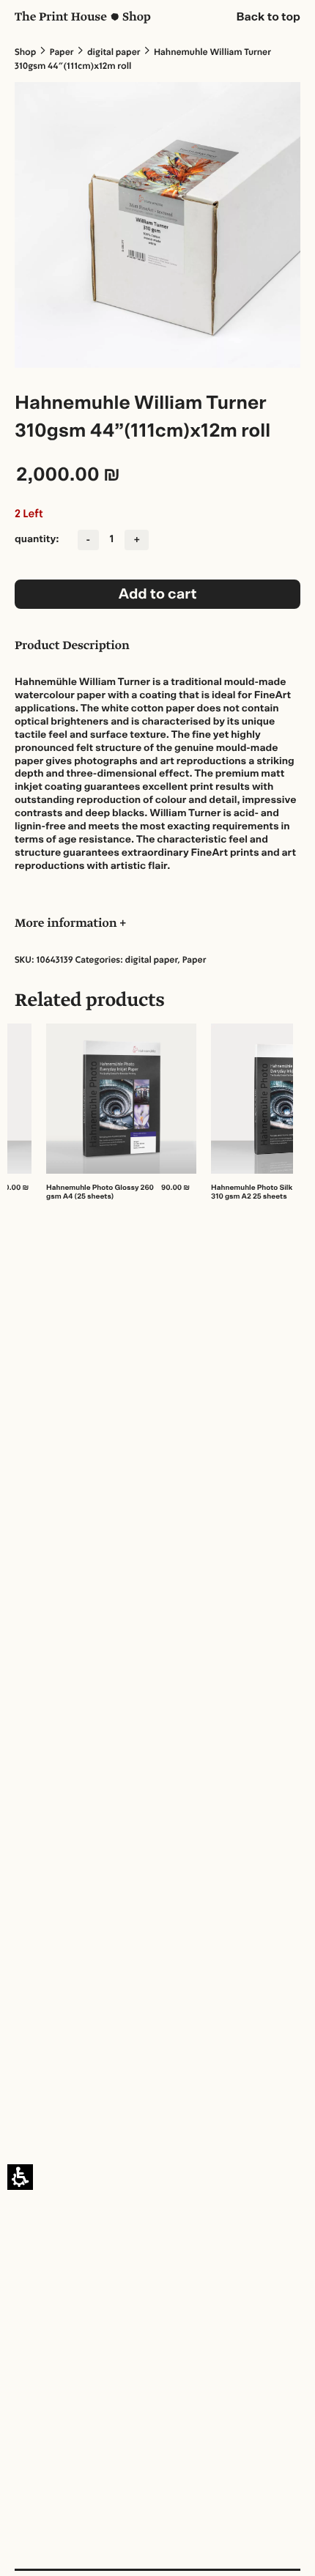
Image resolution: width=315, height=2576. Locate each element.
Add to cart (157, 594)
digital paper (114, 53)
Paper (62, 53)
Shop (25, 53)
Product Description (72, 647)
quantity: (37, 539)
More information (67, 925)
